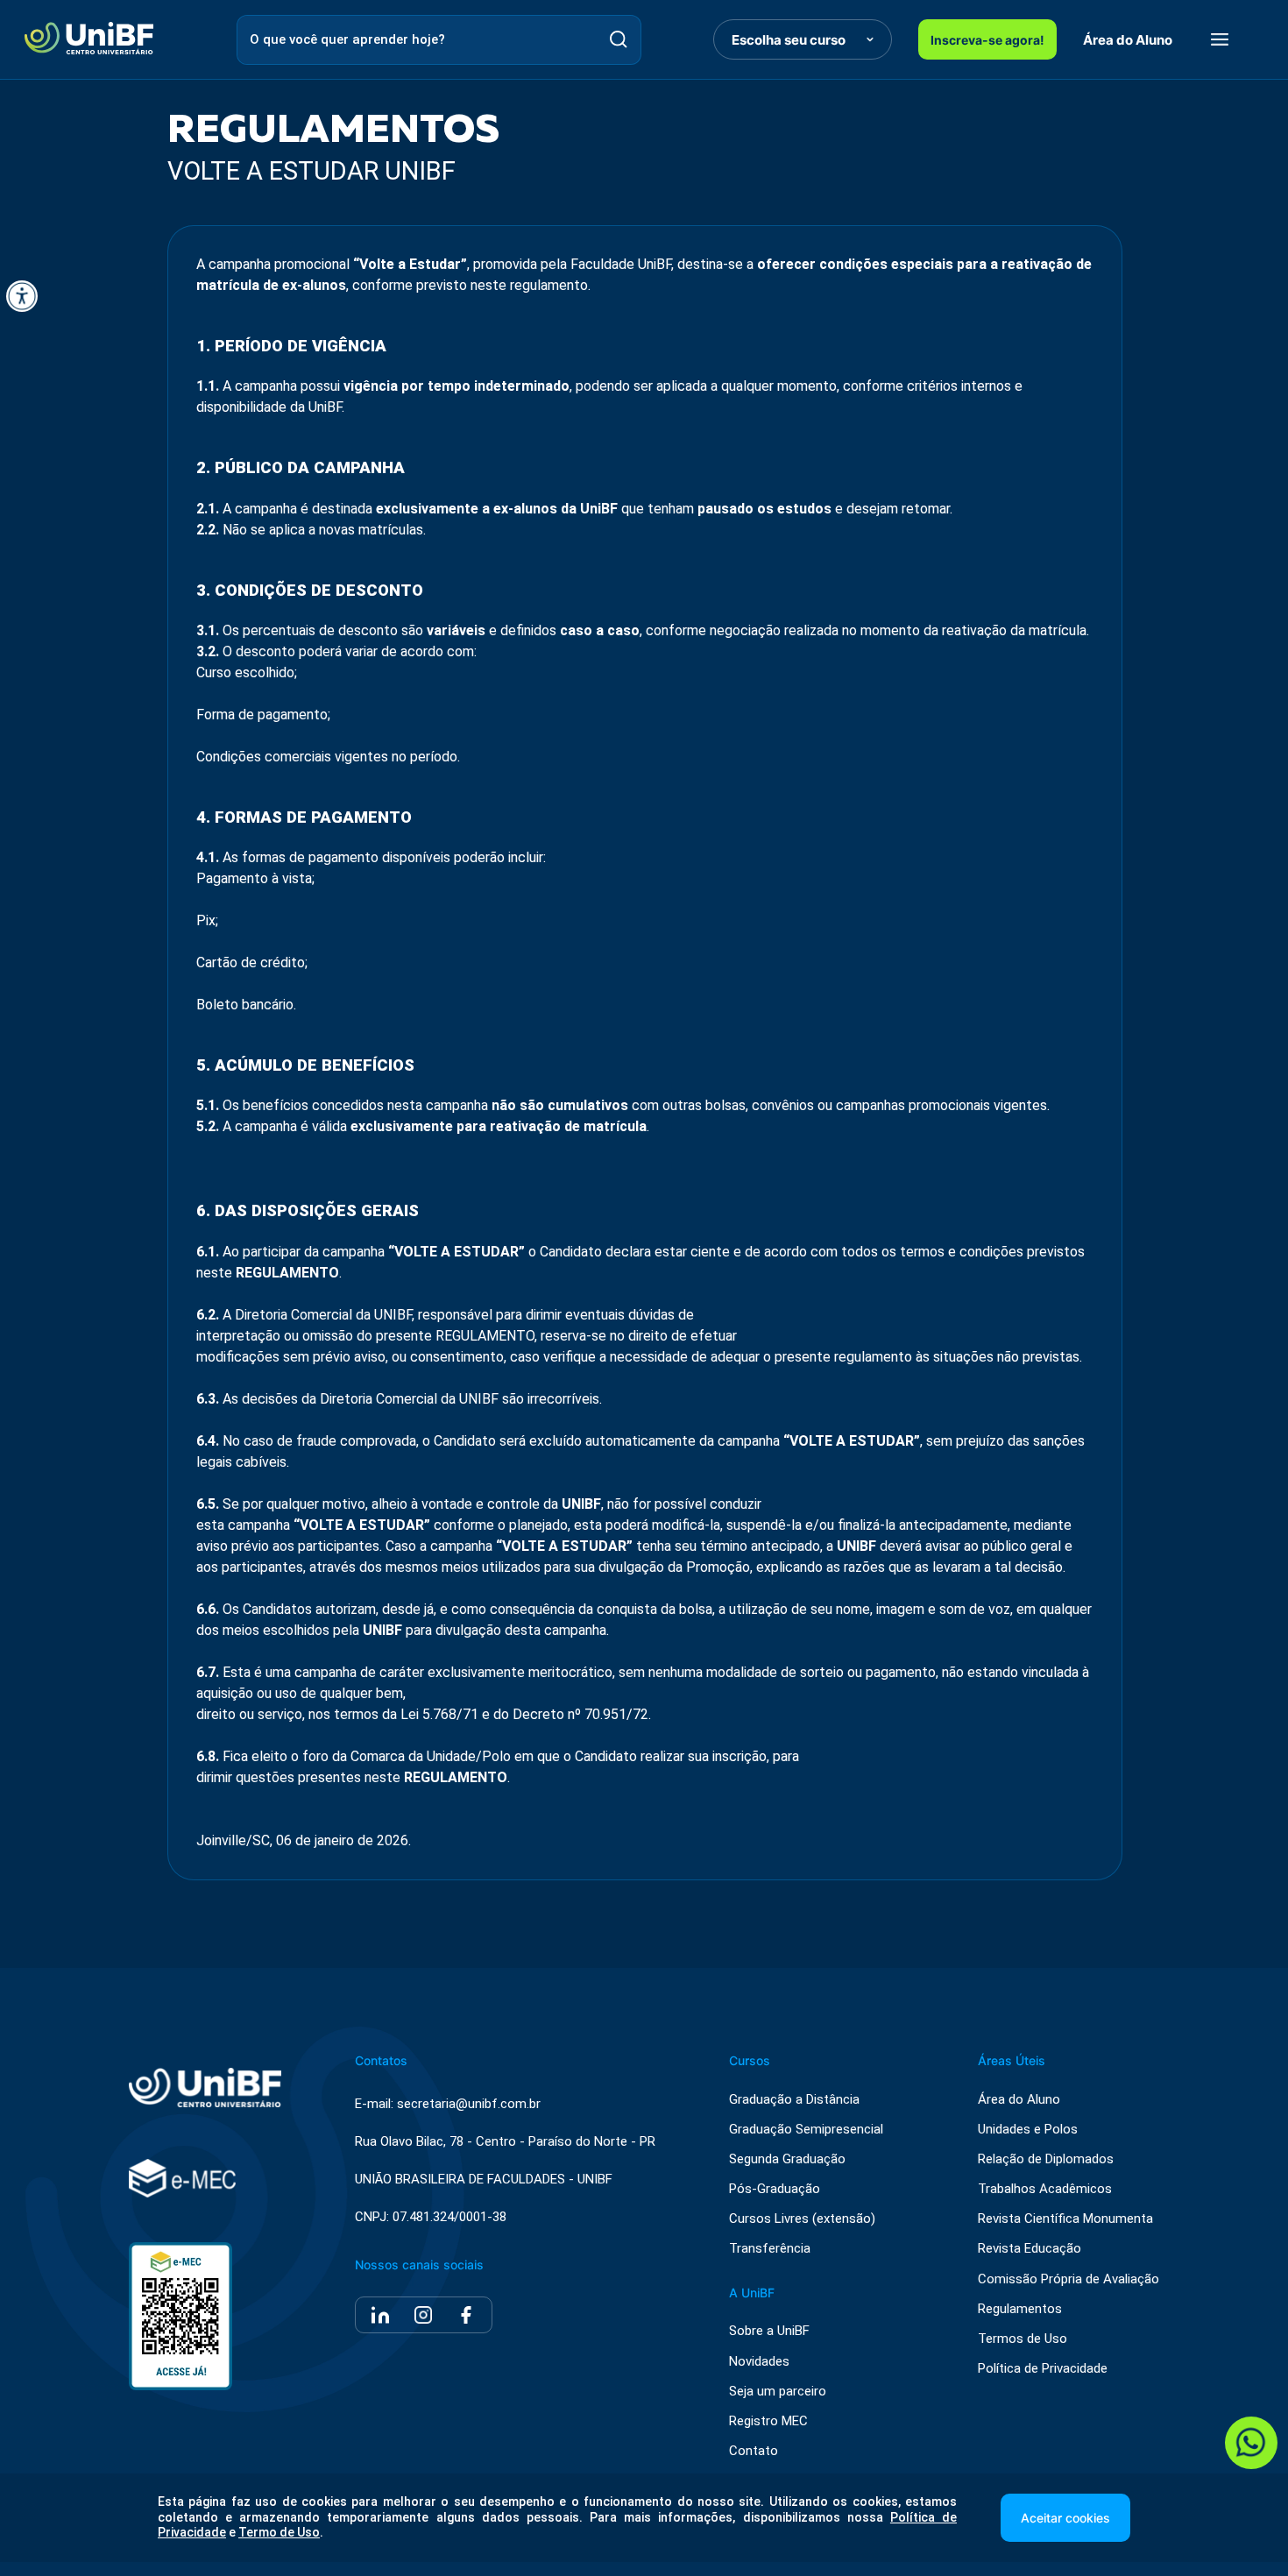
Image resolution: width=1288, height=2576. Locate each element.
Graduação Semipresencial (806, 2130)
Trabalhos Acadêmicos (1045, 2189)
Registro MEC (768, 2421)
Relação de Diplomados (1046, 2159)
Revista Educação (1030, 2249)
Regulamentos (1020, 2309)
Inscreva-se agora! (987, 40)
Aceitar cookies (1065, 2518)
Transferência (770, 2249)
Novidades (759, 2362)
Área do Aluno (1128, 40)
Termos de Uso (1023, 2339)
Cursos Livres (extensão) (802, 2219)
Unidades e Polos (1028, 2130)
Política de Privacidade (1043, 2369)
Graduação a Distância (794, 2100)
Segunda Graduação (787, 2159)
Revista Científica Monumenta (1065, 2219)
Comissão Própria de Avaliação (1069, 2279)
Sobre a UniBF (769, 2331)
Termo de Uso (279, 2532)
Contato (754, 2451)
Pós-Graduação (775, 2189)
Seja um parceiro (778, 2392)
